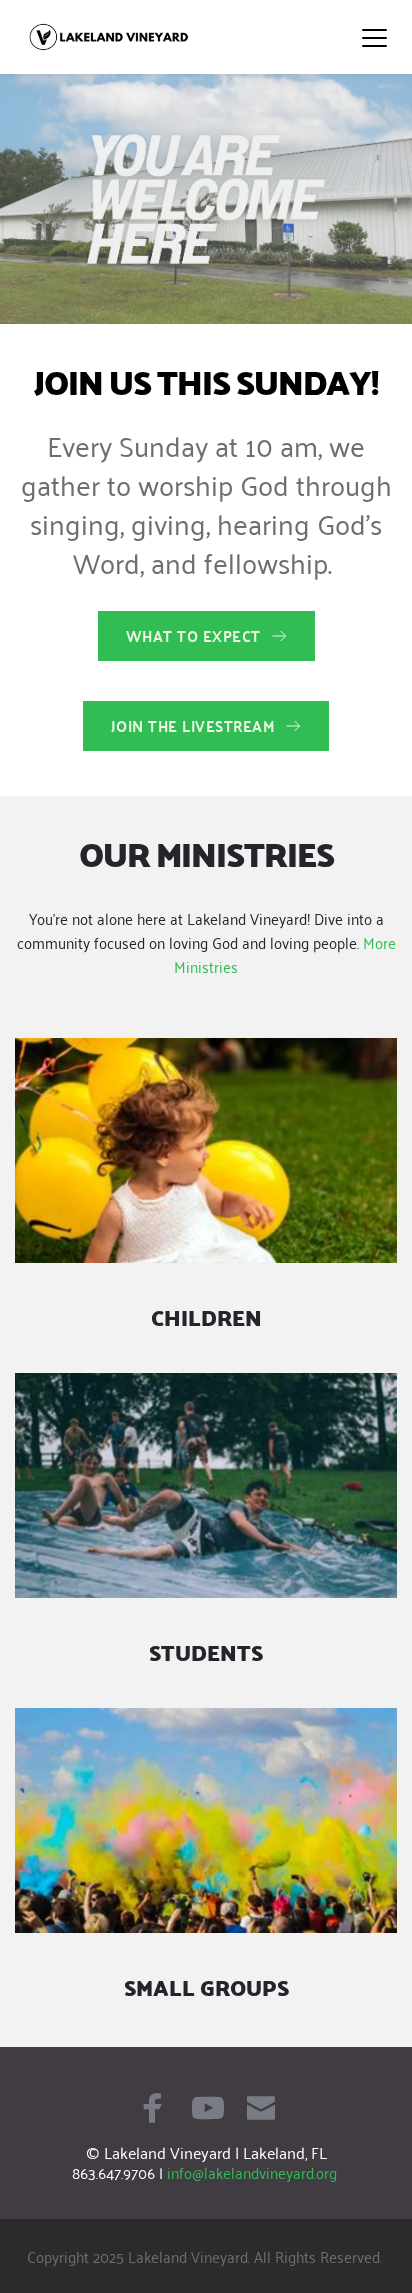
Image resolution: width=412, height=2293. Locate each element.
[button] (374, 37)
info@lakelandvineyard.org (252, 2172)
